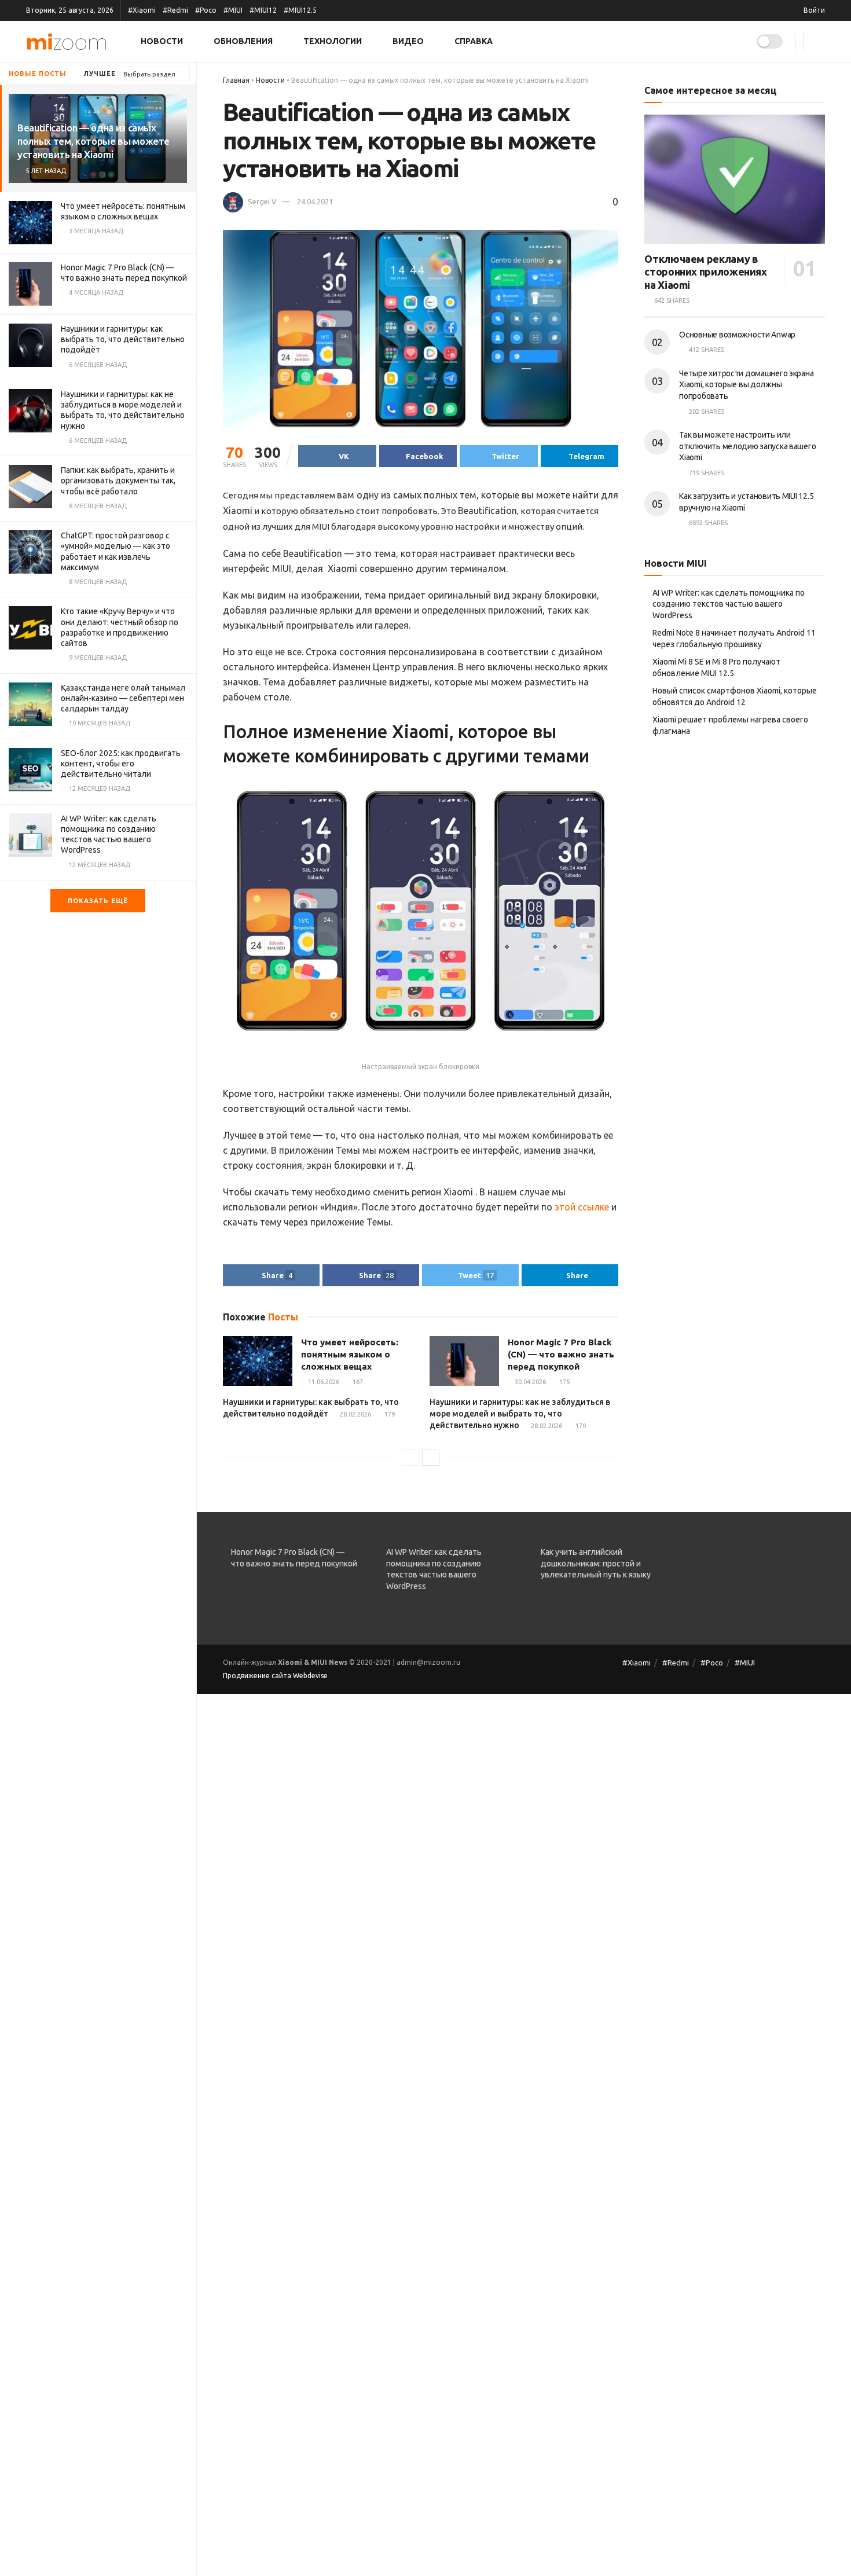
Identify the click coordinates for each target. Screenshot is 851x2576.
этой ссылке (582, 1207)
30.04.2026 (529, 1382)
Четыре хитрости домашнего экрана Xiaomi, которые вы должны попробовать (746, 385)
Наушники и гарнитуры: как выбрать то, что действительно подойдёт (123, 339)
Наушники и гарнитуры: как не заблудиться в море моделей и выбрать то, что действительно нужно (520, 1413)
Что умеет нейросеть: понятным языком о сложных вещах (350, 1354)
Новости (162, 41)
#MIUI (233, 10)
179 (389, 1414)
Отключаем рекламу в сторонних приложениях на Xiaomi (705, 272)
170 (580, 1426)
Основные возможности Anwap (737, 335)
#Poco (206, 10)
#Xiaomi (142, 10)
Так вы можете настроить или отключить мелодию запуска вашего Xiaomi (747, 446)
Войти (813, 10)
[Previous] (410, 1458)
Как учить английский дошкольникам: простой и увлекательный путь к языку (596, 1563)
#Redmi (175, 10)
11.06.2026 (323, 1382)
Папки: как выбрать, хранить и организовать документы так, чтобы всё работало (118, 480)
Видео (408, 41)
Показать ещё (98, 901)
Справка (474, 41)
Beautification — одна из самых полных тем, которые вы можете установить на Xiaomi (93, 141)
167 (357, 1382)
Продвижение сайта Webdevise (275, 1676)
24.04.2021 (315, 201)
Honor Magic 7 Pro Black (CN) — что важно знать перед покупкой (561, 1354)
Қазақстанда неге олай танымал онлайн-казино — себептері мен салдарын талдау (123, 698)
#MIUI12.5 (300, 10)
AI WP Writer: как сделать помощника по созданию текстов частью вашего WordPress (729, 604)
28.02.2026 (355, 1414)
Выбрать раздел (149, 74)
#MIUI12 (263, 10)
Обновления (243, 41)
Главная (236, 80)
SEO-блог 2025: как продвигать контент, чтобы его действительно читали (121, 764)
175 (564, 1382)
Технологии (333, 41)
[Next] (431, 1458)
